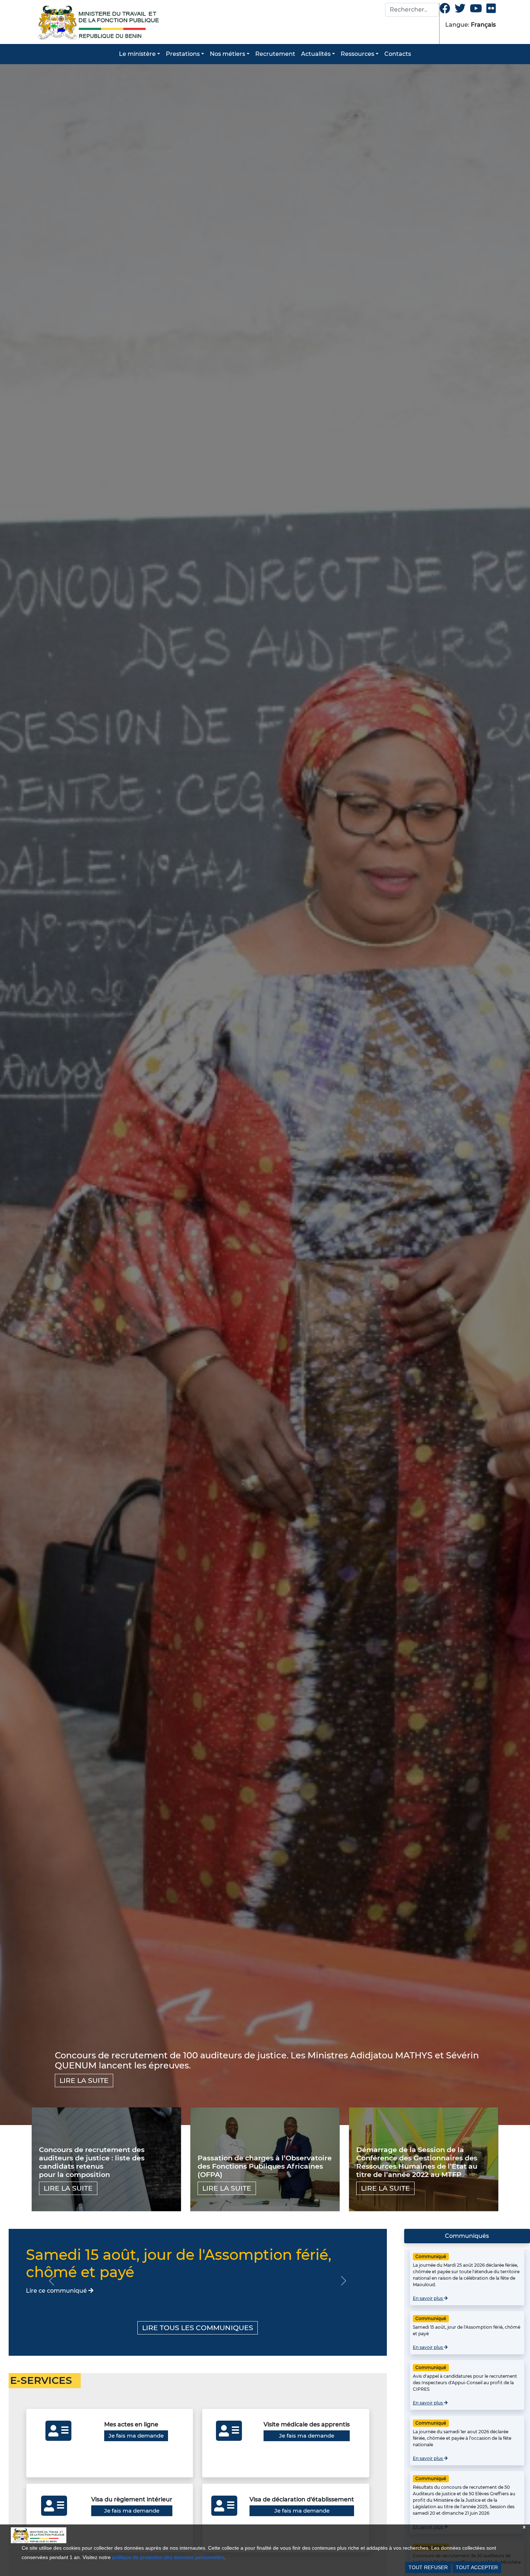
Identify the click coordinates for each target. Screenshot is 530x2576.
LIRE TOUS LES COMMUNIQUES (198, 2328)
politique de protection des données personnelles (168, 2557)
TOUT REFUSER (428, 2567)
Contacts (398, 54)
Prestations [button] (183, 54)
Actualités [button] (316, 54)
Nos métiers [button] (228, 54)
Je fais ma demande (136, 2436)
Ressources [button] (357, 54)
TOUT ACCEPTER (477, 2567)
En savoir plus (428, 2298)
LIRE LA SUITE (84, 2080)
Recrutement (275, 54)
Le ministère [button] (137, 54)
